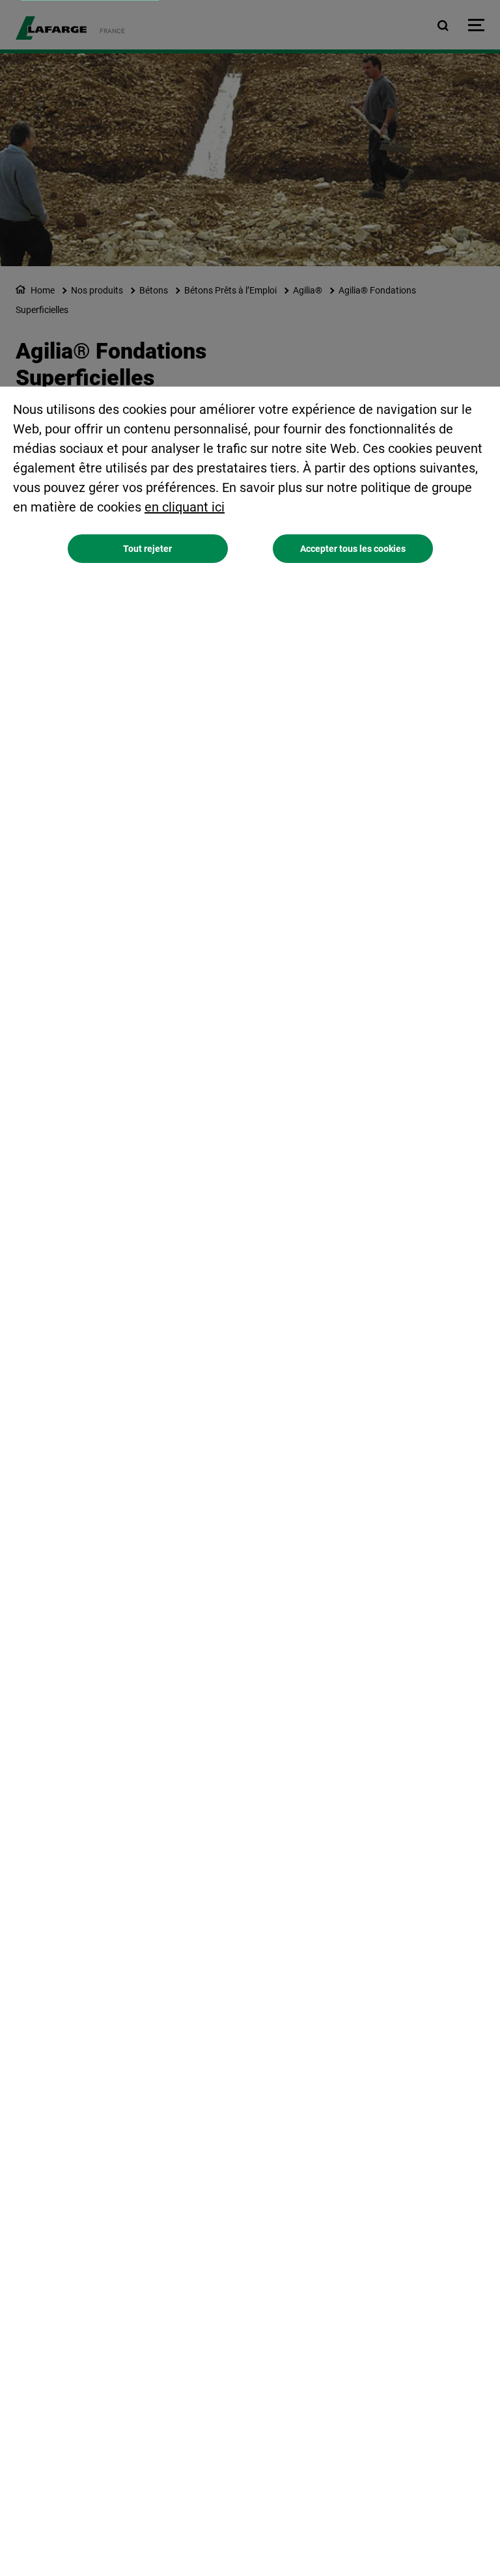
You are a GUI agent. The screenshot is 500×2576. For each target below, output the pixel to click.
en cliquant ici (185, 507)
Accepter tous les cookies (353, 549)
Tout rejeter (147, 549)
